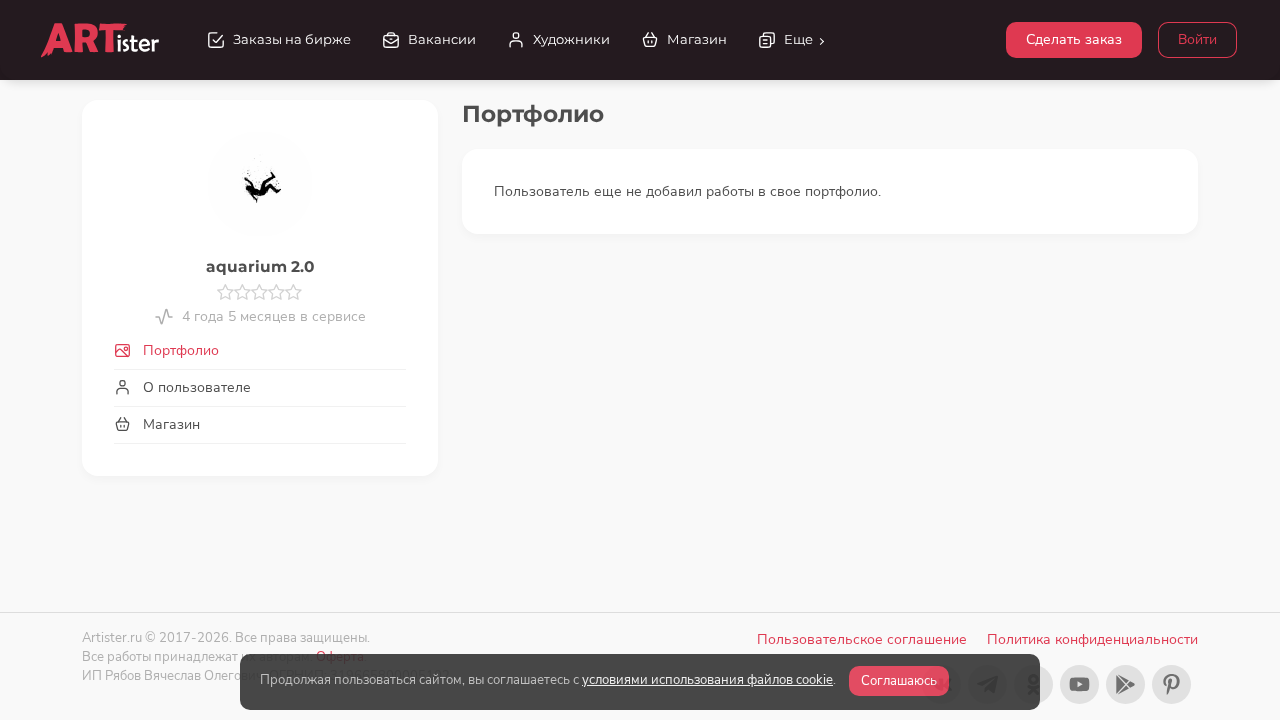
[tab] (260, 350)
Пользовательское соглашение (862, 639)
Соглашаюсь (899, 681)
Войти (1197, 39)
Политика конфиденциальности (1092, 639)
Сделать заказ (1074, 39)
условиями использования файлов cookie (707, 680)
